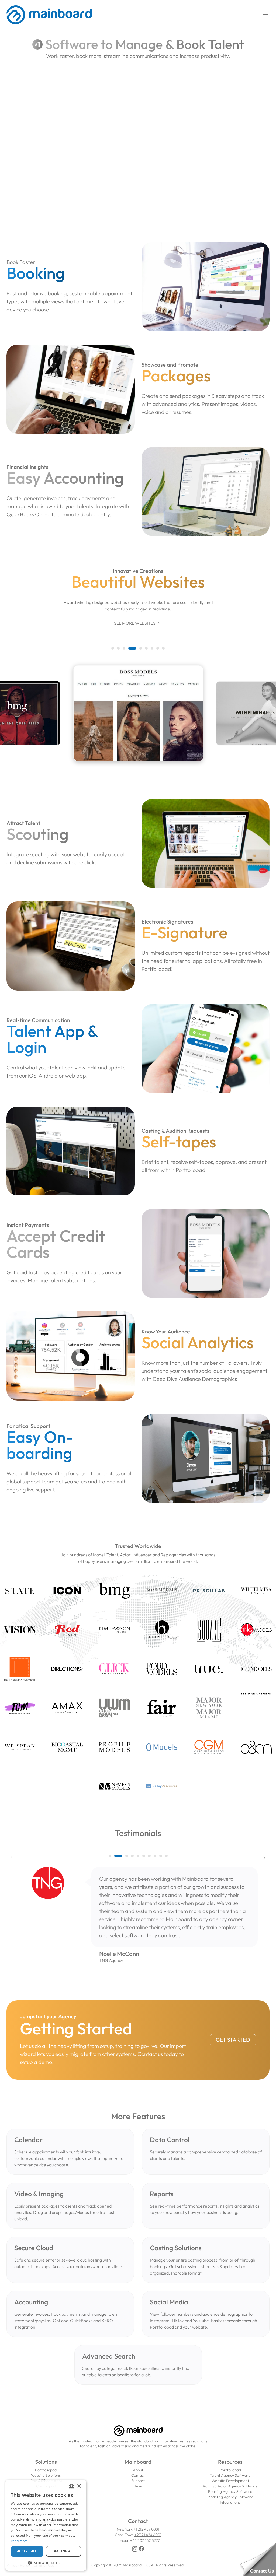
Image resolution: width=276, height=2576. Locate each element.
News (138, 2486)
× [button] (79, 2486)
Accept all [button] (27, 2551)
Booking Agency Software (230, 2491)
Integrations (230, 2502)
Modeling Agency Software (230, 2497)
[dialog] (46, 2525)
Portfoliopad (46, 2470)
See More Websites (138, 623)
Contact (138, 2475)
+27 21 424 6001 (148, 2535)
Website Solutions (46, 2475)
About (138, 2470)
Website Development (230, 2481)
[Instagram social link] (135, 2549)
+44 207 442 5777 (145, 2540)
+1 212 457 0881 (146, 2529)
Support (138, 2481)
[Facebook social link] (142, 2549)
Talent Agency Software (230, 2475)
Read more (19, 2541)
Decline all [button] (63, 2551)
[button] (113, 648)
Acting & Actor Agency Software (230, 2486)
